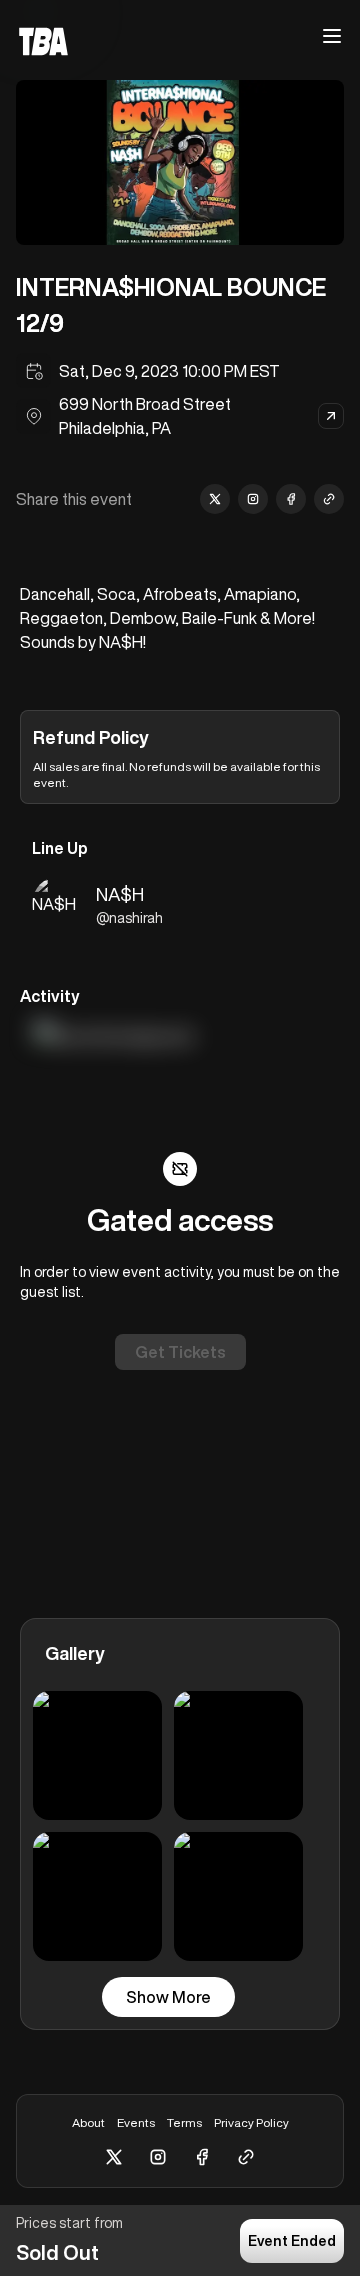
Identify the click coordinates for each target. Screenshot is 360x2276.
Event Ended (292, 2241)
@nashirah (129, 918)
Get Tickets (180, 1352)
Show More (168, 1997)
